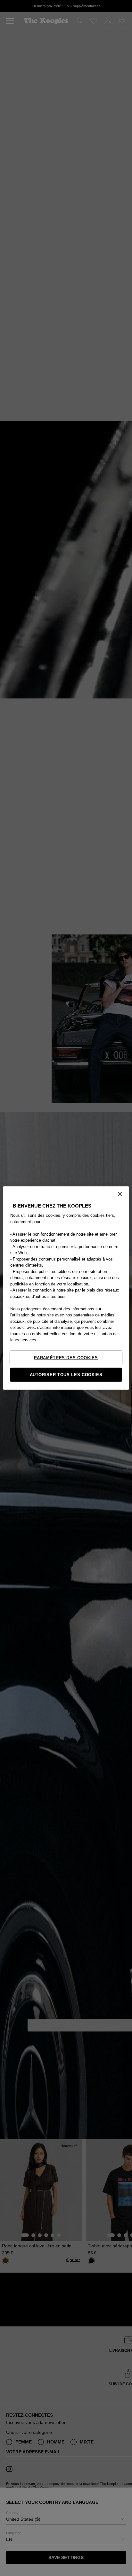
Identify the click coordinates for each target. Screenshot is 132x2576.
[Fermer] (120, 1194)
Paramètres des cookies (66, 1357)
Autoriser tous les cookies (66, 1374)
